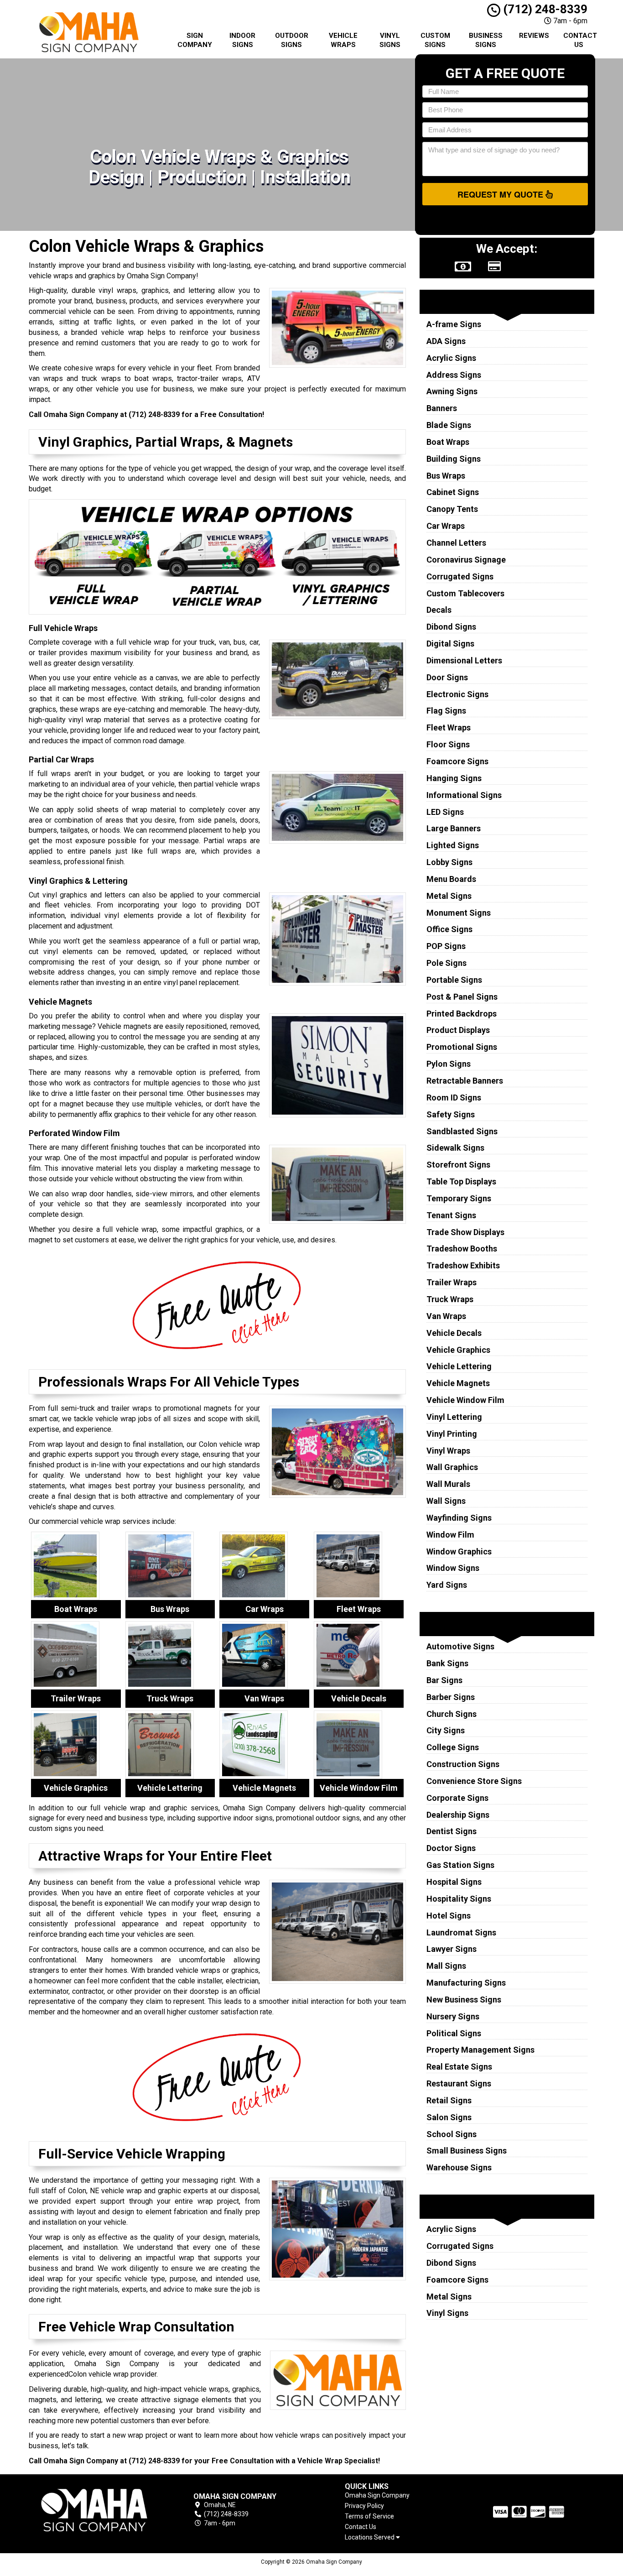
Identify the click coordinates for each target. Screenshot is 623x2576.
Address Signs (454, 375)
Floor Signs (448, 744)
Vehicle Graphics (458, 1350)
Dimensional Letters (464, 660)
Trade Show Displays (465, 1232)
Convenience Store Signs (474, 1781)
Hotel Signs (449, 1916)
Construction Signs (463, 1764)
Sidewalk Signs (455, 1148)
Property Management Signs (480, 2050)
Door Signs (447, 677)
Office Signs (449, 929)
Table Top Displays (461, 1181)
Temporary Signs (459, 1198)
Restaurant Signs (459, 2083)
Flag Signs (446, 711)
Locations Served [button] (370, 2537)
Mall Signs (446, 1966)
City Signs (446, 1730)
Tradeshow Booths (462, 1249)
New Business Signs (464, 2000)
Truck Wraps (450, 1299)
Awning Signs (452, 391)
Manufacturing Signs (466, 1983)
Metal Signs (449, 896)
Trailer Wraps (452, 1282)
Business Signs (486, 40)
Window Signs (453, 1568)
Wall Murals (448, 1484)
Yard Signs (447, 1585)
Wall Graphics (452, 1467)
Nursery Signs (453, 2016)
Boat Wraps (448, 442)
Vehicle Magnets (458, 1383)
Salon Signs (449, 2117)
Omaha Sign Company (377, 2495)
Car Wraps (446, 526)
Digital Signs (450, 644)
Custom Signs (435, 40)
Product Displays (458, 1030)
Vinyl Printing (452, 1434)
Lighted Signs (453, 845)
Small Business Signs (467, 2151)
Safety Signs (451, 1114)
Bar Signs (444, 1680)
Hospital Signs (454, 1882)
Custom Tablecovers (465, 593)
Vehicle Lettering (459, 1366)
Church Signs (452, 1714)
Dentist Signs (452, 1831)
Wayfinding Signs (459, 1518)
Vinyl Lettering (454, 1417)
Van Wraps (446, 1316)
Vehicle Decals (454, 1333)
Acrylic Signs (451, 358)
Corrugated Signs (460, 576)
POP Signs (446, 946)
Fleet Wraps (449, 727)
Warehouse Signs (459, 2167)
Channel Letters (456, 543)
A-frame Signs (454, 324)
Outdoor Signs (292, 40)
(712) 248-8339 (544, 9)
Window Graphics (459, 1551)
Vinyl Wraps (448, 1451)
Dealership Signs (458, 1815)
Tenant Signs (451, 1215)
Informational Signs (464, 795)
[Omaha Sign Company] (94, 2510)
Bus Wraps (446, 476)
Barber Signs (451, 1697)
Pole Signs (446, 963)
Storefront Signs (458, 1165)
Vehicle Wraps (343, 40)
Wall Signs (446, 1501)
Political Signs (454, 2033)
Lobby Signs (449, 862)
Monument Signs (459, 913)
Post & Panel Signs (462, 997)
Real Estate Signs (459, 2067)
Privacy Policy (364, 2506)
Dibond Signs (451, 627)
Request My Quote (501, 194)
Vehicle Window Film (465, 1400)
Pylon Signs (449, 1064)
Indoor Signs (242, 40)
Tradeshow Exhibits (463, 1265)
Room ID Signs (454, 1098)
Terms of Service (369, 2516)
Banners (442, 408)
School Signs (452, 2134)
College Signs (453, 1747)
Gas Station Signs (460, 1865)
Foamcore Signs (457, 761)
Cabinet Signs (453, 492)
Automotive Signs (460, 1646)
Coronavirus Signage (466, 560)
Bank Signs (447, 1663)
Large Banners (454, 828)
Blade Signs (449, 425)
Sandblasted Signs (462, 1131)
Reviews (534, 36)
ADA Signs (446, 341)
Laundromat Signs (461, 1932)
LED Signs (445, 812)
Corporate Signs (457, 1798)
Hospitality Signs (459, 1899)
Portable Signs (454, 980)
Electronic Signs (457, 694)
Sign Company (195, 40)
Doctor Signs (451, 1848)
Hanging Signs (454, 778)
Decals (439, 610)
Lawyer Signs (452, 1949)
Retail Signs (449, 2100)
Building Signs (454, 459)
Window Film (450, 1535)
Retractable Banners (465, 1081)
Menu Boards (451, 879)
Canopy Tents (452, 509)
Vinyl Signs (390, 40)
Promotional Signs (462, 1047)
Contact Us (580, 40)
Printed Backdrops (462, 1014)
